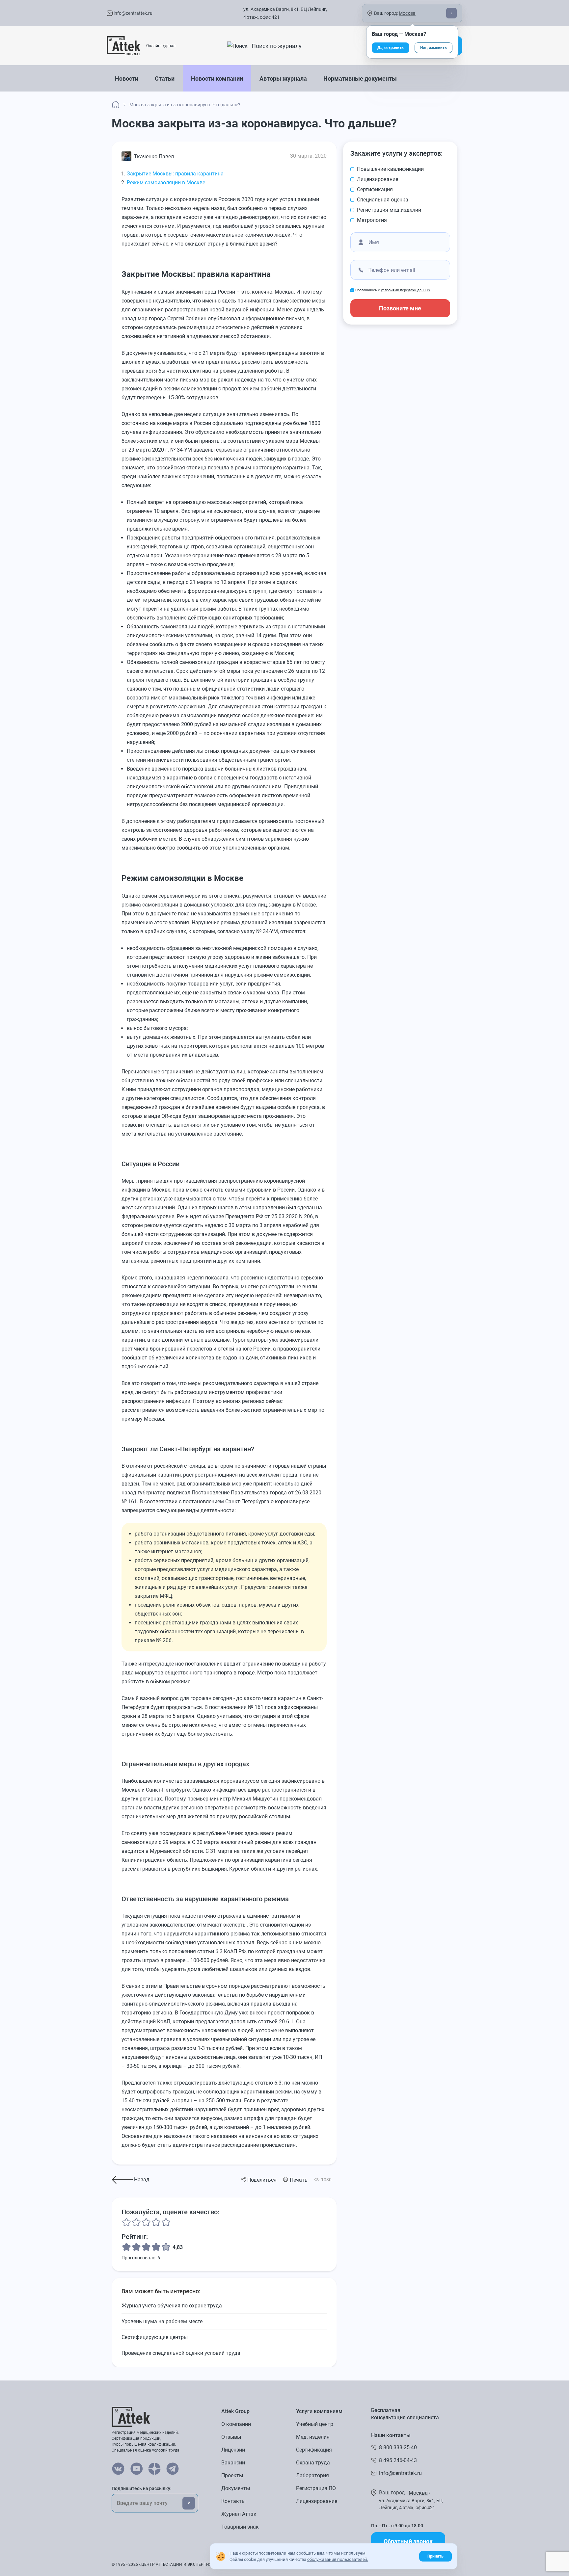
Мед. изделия (313, 2437)
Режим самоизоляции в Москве (166, 183)
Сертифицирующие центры (155, 2337)
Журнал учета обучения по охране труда (172, 2306)
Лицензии (233, 2450)
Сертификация (375, 189)
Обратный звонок (408, 2541)
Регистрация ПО (316, 2488)
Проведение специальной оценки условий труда (181, 2353)
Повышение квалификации (390, 169)
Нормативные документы (360, 79)
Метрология (372, 220)
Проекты (232, 2475)
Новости (127, 79)
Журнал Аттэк (239, 2514)
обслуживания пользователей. (338, 2559)
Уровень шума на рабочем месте (162, 2321)
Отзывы (231, 2437)
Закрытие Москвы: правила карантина (175, 174)
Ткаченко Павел (154, 157)
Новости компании (217, 79)
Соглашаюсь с (393, 290)
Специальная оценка (383, 200)
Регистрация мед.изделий (389, 210)
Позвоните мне (400, 308)
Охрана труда (313, 2463)
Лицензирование (378, 179)
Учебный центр (315, 2424)
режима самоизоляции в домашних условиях (178, 905)
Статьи (165, 79)
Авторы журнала (283, 79)
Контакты (233, 2501)
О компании (236, 2424)
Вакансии (233, 2463)
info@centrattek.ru (133, 13)
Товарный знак (240, 2527)
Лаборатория (312, 2475)
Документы (236, 2488)
